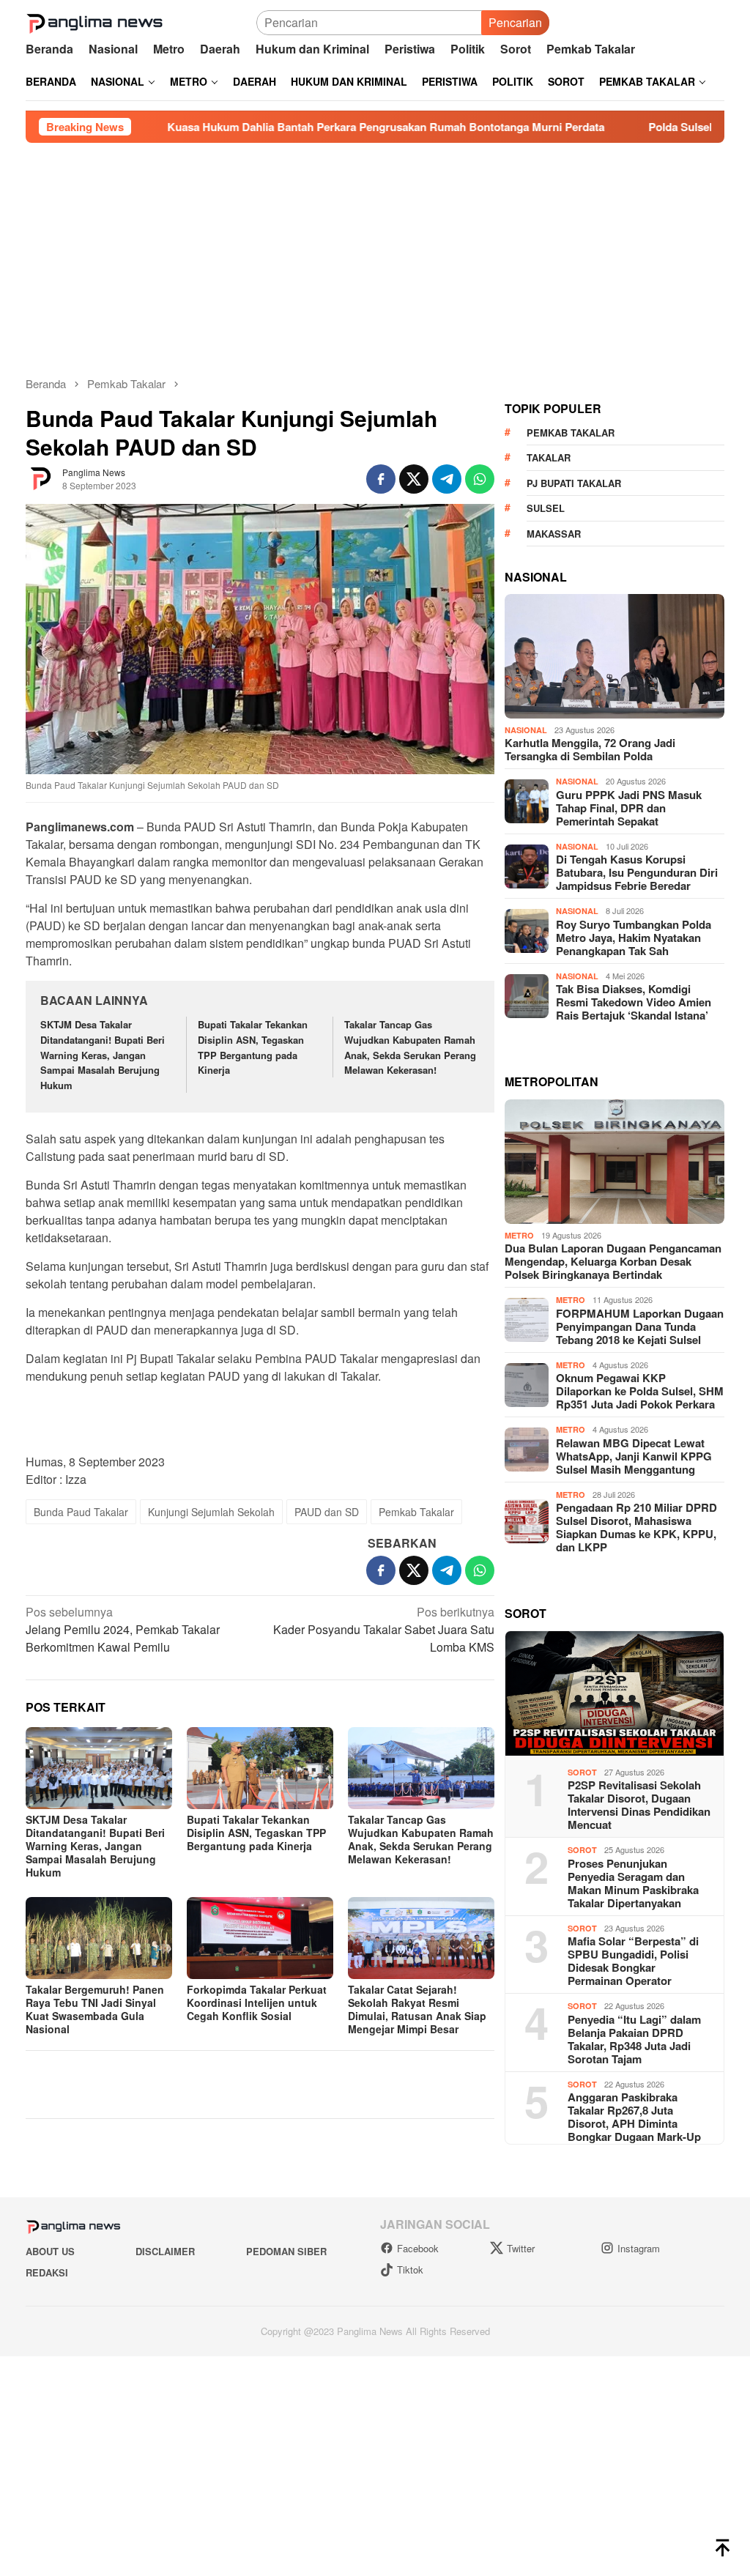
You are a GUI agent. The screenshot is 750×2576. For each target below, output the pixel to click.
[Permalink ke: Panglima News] (40, 478)
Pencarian (470, 22)
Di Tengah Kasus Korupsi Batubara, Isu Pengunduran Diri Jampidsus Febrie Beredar (637, 1125)
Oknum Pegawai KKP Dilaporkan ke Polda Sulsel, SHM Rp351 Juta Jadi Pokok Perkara (640, 1644)
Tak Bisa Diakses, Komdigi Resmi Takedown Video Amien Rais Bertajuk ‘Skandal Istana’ (634, 1255)
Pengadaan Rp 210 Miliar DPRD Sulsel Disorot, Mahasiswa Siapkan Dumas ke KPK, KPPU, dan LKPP (636, 1780)
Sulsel (546, 761)
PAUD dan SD (327, 1512)
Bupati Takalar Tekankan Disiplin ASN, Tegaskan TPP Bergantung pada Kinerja (253, 1047)
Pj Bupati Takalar (574, 736)
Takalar (549, 710)
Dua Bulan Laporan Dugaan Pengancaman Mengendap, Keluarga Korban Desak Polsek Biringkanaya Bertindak (613, 1514)
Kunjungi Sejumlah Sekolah (211, 1512)
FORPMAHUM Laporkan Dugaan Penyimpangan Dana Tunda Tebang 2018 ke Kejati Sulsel (640, 1579)
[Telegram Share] (447, 479)
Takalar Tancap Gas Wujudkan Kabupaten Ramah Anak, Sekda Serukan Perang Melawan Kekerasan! (410, 1047)
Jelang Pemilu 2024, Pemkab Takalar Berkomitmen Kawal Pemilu (123, 1629)
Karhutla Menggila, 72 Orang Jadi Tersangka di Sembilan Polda (590, 1002)
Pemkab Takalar (416, 1512)
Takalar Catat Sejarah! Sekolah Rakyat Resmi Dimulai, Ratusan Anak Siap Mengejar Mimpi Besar (417, 2009)
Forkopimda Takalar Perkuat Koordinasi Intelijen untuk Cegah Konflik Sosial (257, 2002)
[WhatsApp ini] (480, 479)
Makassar (554, 786)
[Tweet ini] (414, 479)
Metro (519, 1488)
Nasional (526, 983)
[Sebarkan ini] (381, 479)
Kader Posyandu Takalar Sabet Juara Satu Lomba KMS (384, 1629)
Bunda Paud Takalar (81, 1512)
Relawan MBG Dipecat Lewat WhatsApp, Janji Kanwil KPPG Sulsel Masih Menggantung (634, 1709)
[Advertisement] (375, 253)
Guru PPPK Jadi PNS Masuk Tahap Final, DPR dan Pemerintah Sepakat (629, 1061)
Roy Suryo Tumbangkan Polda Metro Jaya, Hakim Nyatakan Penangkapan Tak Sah (634, 1190)
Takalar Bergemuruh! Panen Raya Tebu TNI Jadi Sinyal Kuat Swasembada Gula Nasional (95, 2009)
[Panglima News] (94, 21)
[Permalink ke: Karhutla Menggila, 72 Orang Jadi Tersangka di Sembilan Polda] (615, 909)
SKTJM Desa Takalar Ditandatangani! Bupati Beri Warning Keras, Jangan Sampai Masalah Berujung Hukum (103, 1055)
